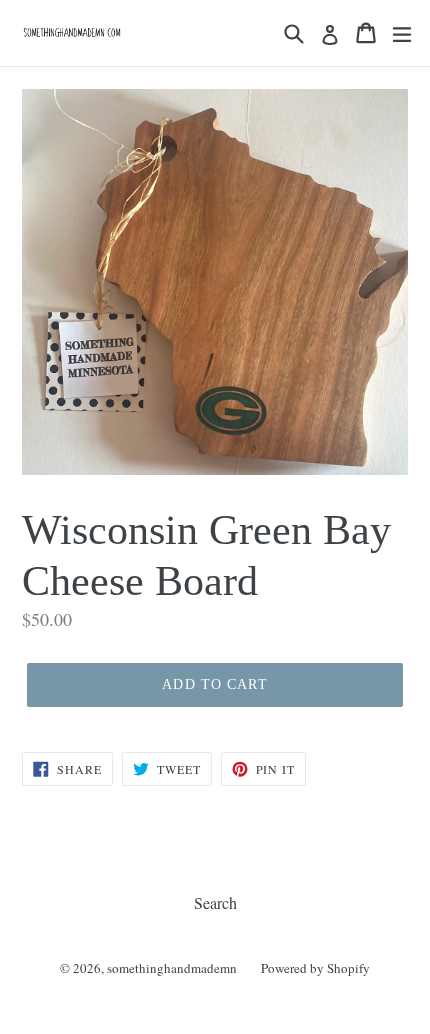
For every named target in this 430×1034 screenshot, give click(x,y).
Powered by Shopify (315, 968)
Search (215, 902)
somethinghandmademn (172, 968)
